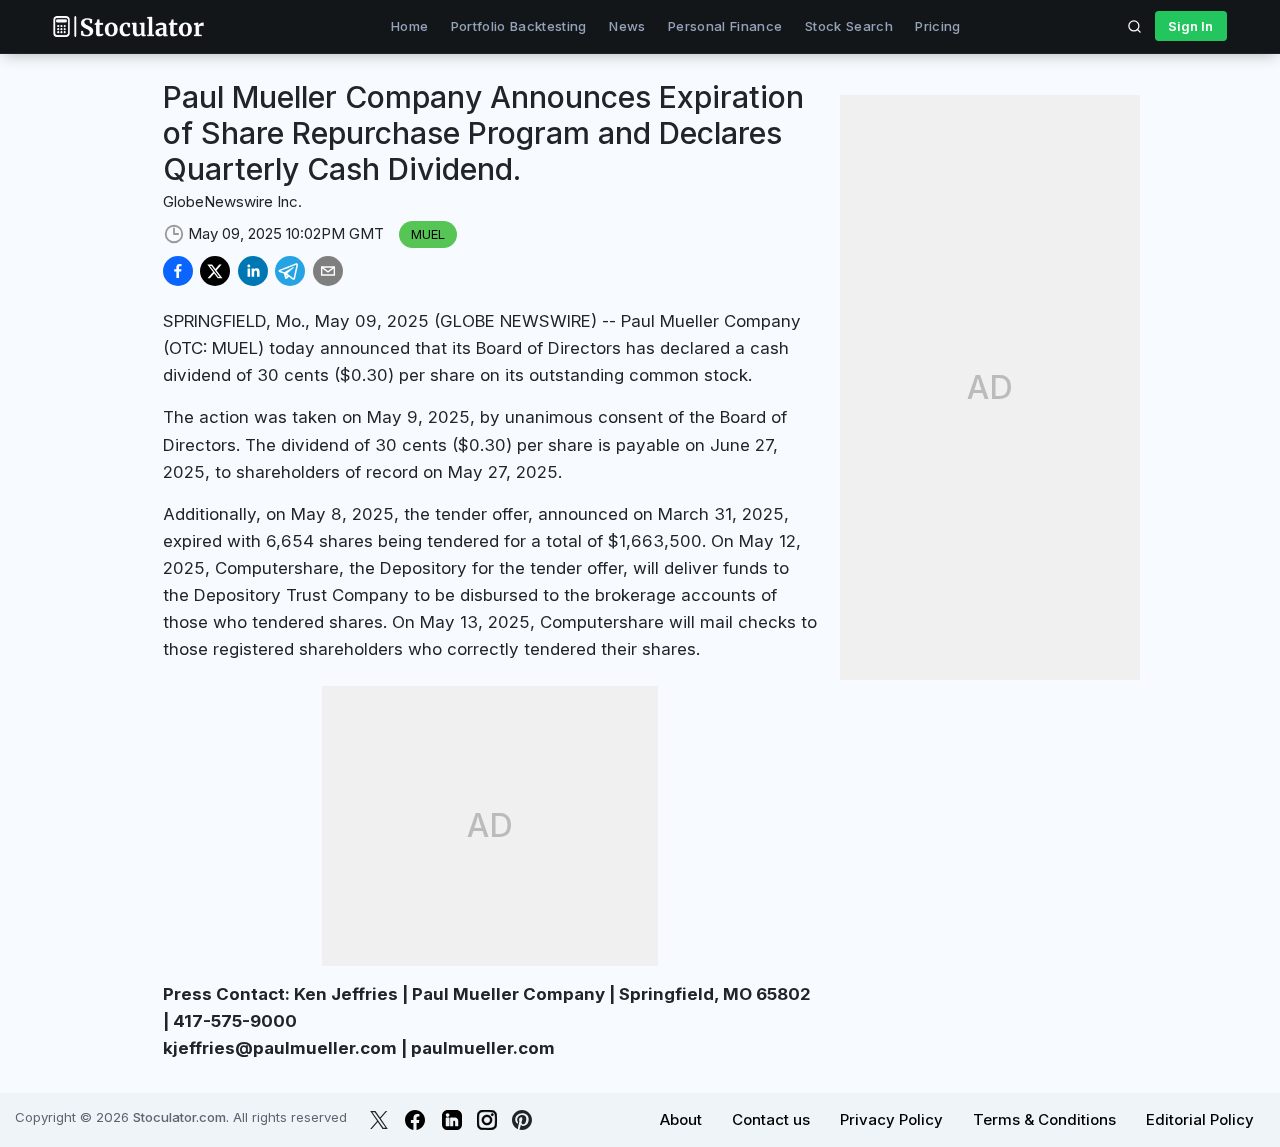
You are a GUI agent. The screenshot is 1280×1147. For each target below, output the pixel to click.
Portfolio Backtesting (519, 26)
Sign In (1190, 26)
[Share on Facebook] (178, 271)
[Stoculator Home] (128, 26)
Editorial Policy (1200, 1119)
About (681, 1119)
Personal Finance (725, 26)
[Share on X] (215, 271)
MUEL (428, 234)
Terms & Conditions (1044, 1119)
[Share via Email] (328, 271)
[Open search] (1135, 26)
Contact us (771, 1119)
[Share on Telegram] (290, 271)
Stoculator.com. (181, 1117)
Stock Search (849, 26)
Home (409, 26)
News (627, 26)
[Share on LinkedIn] (253, 271)
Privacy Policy (891, 1119)
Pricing (937, 26)
